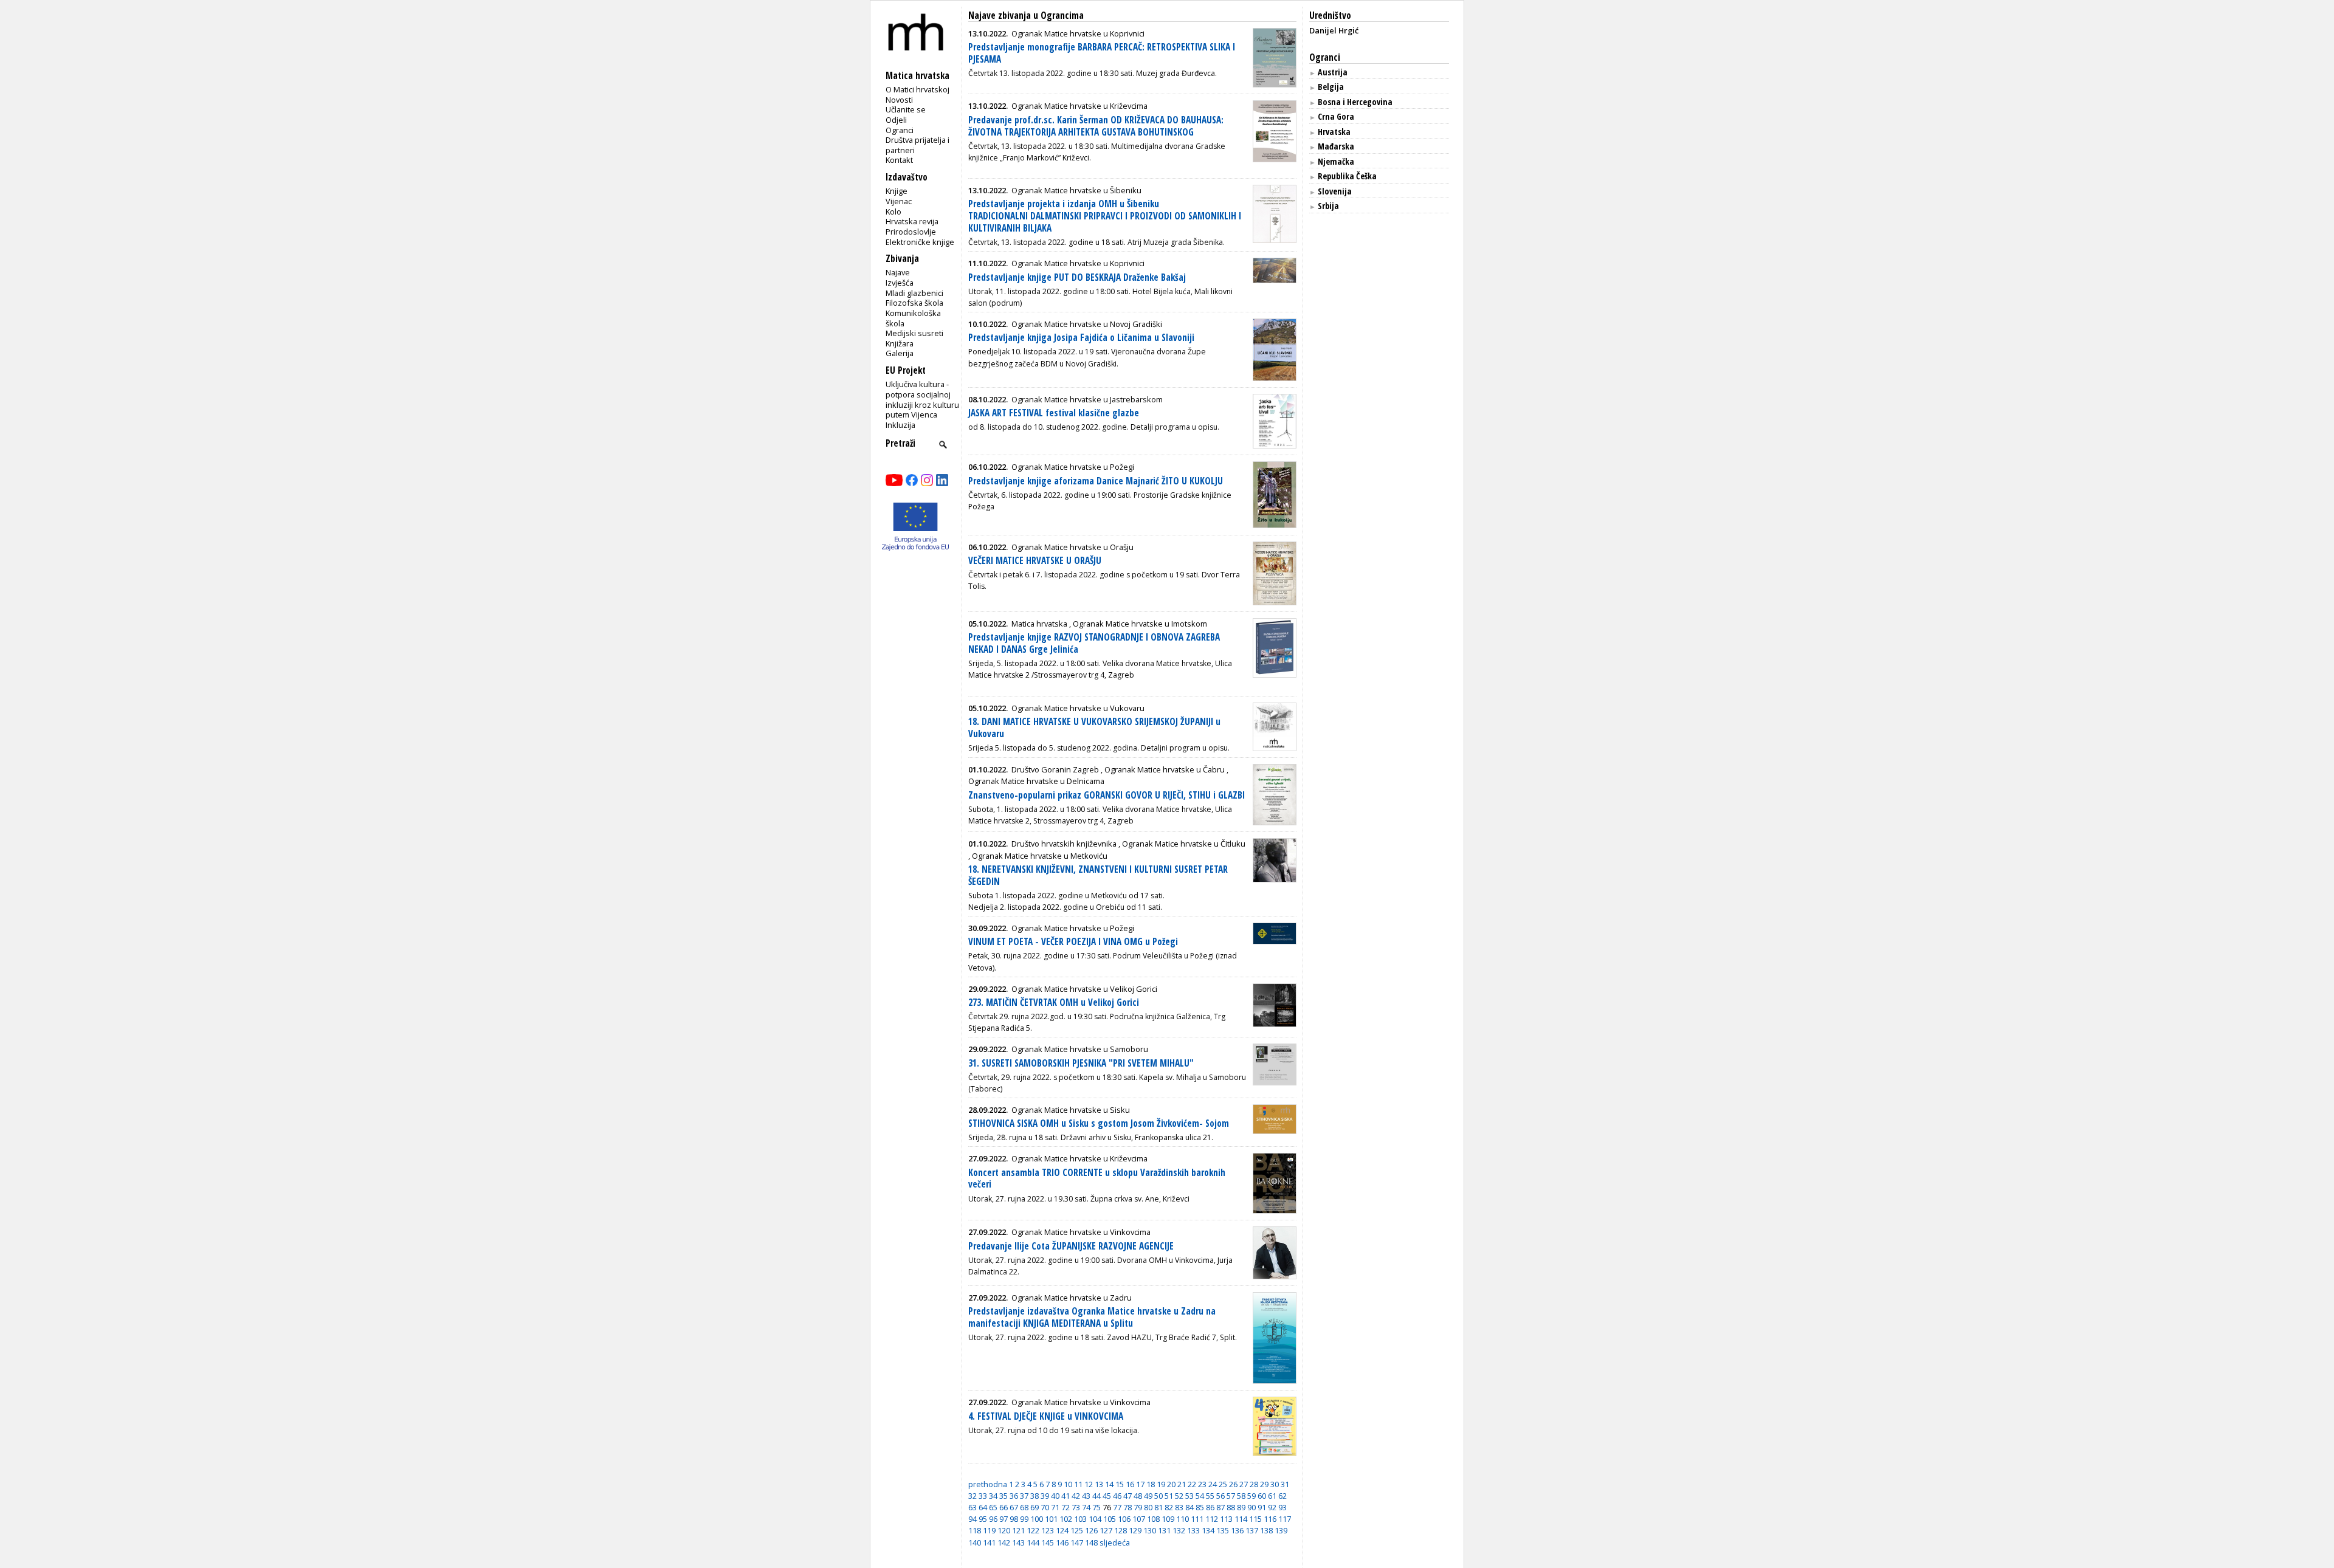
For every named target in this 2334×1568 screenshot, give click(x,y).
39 (1045, 1496)
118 (975, 1530)
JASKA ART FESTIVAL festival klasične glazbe (1054, 413)
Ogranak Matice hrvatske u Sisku (1071, 1110)
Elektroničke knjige (920, 242)
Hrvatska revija (912, 221)
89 (1241, 1507)
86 (1210, 1507)
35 (1003, 1496)
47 (1127, 1496)
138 (1266, 1530)
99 (1024, 1519)
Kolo (893, 211)
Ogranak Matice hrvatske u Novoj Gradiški (1087, 324)
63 (972, 1507)
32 (972, 1496)
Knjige (897, 191)
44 (1096, 1496)
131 (1164, 1530)
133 (1193, 1530)
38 (1034, 1496)
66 (1003, 1507)
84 (1189, 1507)
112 (1212, 1519)
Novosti (899, 100)
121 (1018, 1530)
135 (1223, 1530)
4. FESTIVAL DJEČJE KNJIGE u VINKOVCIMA (1046, 1416)
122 (1033, 1530)
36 (1014, 1496)
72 (1065, 1507)
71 (1055, 1507)
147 (1077, 1542)
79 (1138, 1507)
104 (1095, 1519)
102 (1066, 1519)
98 (1014, 1519)
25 (1223, 1484)
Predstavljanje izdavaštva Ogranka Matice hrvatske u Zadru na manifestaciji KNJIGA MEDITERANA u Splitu (1092, 1317)
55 (1210, 1496)
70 (1045, 1507)
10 (1068, 1484)
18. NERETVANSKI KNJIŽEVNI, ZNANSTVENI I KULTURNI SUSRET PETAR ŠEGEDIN (1098, 875)
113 (1226, 1519)
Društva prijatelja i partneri (917, 145)
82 (1169, 1507)
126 (1091, 1530)
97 (1003, 1519)
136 (1237, 1530)
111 (1197, 1519)
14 (1109, 1484)
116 (1270, 1519)
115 (1255, 1519)
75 (1096, 1507)
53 (1189, 1496)
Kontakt (899, 160)
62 (1282, 1496)
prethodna (988, 1484)
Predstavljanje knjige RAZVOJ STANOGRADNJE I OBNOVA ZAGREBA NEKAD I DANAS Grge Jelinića (1094, 643)
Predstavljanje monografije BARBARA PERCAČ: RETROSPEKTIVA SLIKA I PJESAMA (1102, 53)
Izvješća (900, 283)
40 (1055, 1496)
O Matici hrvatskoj (917, 89)
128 (1121, 1530)
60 (1262, 1496)
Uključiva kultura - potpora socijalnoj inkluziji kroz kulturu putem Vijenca (922, 399)
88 (1231, 1507)
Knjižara (900, 343)
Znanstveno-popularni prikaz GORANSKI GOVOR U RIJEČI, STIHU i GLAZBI (1107, 795)
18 (1151, 1484)
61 (1272, 1496)
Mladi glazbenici (914, 293)
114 (1241, 1519)
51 (1169, 1496)
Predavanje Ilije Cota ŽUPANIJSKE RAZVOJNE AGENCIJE (1071, 1246)
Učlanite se (906, 109)
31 (1285, 1484)
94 (972, 1519)
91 (1262, 1507)
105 (1110, 1519)
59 (1251, 1496)
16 (1130, 1484)
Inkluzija (900, 425)
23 (1202, 1484)
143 (1018, 1542)
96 (993, 1519)
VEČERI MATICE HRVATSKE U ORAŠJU (1035, 561)
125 (1077, 1530)
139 (1281, 1530)
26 (1233, 1484)
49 (1148, 1496)
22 (1192, 1484)
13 (1099, 1484)
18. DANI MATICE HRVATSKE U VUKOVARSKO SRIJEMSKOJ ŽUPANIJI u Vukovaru (1094, 728)
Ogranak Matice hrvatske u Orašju (1072, 547)
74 (1086, 1507)
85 (1200, 1507)
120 (1004, 1530)
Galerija (900, 353)
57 (1231, 1496)
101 (1051, 1519)
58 (1241, 1496)
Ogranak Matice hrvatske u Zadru (1072, 1298)
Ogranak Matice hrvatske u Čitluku (1184, 844)
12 (1089, 1484)
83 (1179, 1507)
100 (1037, 1519)
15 (1120, 1484)
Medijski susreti (914, 333)
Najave (898, 272)
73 (1076, 1507)
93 (1282, 1507)
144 (1033, 1542)
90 (1251, 1507)
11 (1078, 1484)
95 (983, 1519)
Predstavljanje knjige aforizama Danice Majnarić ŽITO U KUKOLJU (1096, 481)
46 (1117, 1496)
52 (1179, 1496)
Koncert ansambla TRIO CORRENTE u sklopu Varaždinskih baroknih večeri (1097, 1179)
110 (1182, 1519)
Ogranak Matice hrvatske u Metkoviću (1040, 856)
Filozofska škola (914, 303)
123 (1048, 1530)
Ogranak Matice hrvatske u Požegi (1073, 467)
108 (1153, 1519)
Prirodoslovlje (911, 232)
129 (1135, 1530)
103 (1080, 1519)
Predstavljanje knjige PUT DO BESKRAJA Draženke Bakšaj (1077, 277)
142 (1004, 1542)
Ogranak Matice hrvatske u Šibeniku (1076, 190)
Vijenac (899, 201)
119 (989, 1530)
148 (1091, 1542)
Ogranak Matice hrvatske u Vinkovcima (1081, 1232)
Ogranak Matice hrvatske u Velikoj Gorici (1084, 989)
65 (993, 1507)
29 (1264, 1484)
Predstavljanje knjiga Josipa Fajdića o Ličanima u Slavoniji (1081, 338)
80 (1148, 1507)
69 (1034, 1507)
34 (993, 1496)
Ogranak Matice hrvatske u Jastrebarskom (1087, 399)
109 (1168, 1519)
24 (1213, 1484)
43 (1086, 1496)
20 (1171, 1484)
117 (1285, 1519)
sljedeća (1115, 1542)
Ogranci (900, 130)
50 (1158, 1496)
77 (1117, 1507)
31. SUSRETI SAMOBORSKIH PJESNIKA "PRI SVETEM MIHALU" (1081, 1063)
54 (1200, 1496)
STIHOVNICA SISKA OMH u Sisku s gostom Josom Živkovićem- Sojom (1099, 1123)
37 (1024, 1496)
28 (1254, 1484)
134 (1208, 1530)
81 (1158, 1507)
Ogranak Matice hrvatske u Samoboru (1080, 1049)
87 (1220, 1507)
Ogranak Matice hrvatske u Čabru (1165, 769)
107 (1139, 1519)
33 (983, 1496)
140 (975, 1542)
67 (1014, 1507)
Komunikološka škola (913, 318)
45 (1107, 1496)
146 (1062, 1542)
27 (1244, 1484)
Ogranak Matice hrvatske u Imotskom (1140, 624)
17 (1140, 1484)
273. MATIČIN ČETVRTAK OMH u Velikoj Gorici (1054, 1002)
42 (1076, 1496)
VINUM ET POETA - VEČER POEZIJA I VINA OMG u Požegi (1073, 942)
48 (1138, 1496)
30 (1275, 1484)
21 (1182, 1484)
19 (1161, 1484)
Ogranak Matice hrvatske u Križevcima (1079, 106)
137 (1252, 1530)
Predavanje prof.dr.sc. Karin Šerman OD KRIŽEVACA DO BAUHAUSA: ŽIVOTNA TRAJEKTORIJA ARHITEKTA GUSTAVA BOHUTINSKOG (1096, 126)
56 (1220, 1496)
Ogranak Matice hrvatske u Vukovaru (1078, 708)
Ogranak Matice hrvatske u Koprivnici (1078, 33)
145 (1048, 1542)
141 (989, 1542)
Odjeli (896, 120)
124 (1062, 1530)
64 (983, 1507)
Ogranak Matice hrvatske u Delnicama (1036, 781)
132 (1179, 1530)
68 (1024, 1507)
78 (1127, 1507)
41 (1065, 1496)
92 (1272, 1507)
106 (1124, 1519)
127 (1106, 1530)
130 (1150, 1530)
